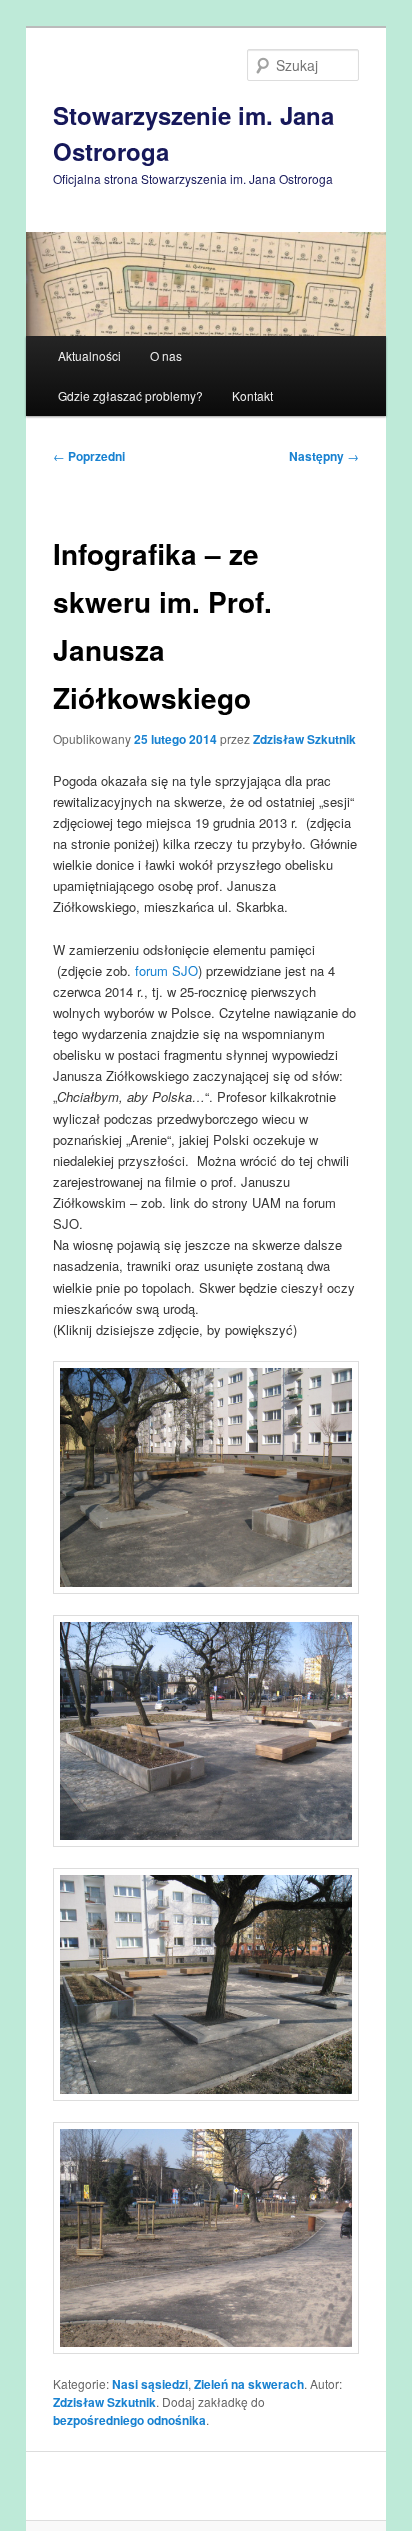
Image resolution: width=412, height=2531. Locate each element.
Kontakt (252, 395)
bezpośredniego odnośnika (129, 2420)
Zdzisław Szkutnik (304, 739)
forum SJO (166, 970)
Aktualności (89, 355)
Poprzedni (89, 456)
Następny (324, 456)
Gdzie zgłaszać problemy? (130, 395)
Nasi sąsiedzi (150, 2384)
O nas (166, 355)
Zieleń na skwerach (249, 2384)
